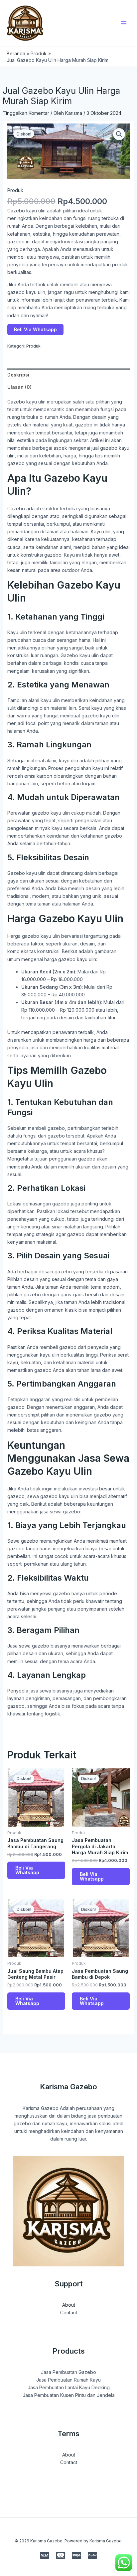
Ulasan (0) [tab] (19, 387)
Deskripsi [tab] (18, 375)
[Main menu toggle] (124, 23)
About (69, 2305)
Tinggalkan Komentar (26, 113)
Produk (15, 190)
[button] (119, 134)
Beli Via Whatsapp (35, 329)
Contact (69, 2313)
